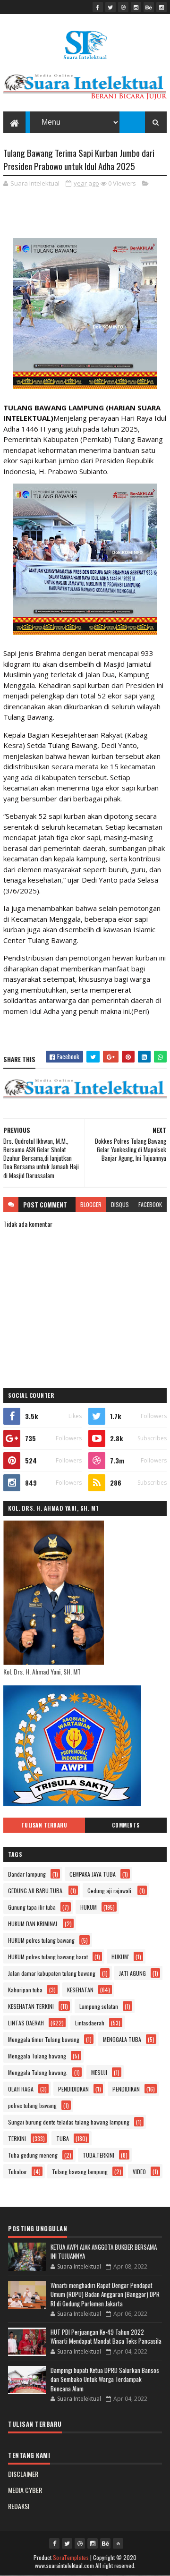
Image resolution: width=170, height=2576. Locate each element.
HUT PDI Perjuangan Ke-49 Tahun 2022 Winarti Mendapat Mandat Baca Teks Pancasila (106, 2337)
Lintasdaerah (90, 2023)
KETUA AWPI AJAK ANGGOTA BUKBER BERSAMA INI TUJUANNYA (104, 2252)
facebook (150, 1204)
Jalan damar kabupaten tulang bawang (52, 1973)
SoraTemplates (71, 2557)
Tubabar (17, 2172)
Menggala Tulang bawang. (38, 2072)
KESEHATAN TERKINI (31, 2006)
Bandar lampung (27, 1874)
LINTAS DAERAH (26, 2023)
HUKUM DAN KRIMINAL (33, 1924)
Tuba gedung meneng (33, 2155)
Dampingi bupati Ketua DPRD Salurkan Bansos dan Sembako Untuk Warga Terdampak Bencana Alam (105, 2379)
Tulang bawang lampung (80, 2172)
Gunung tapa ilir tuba (32, 1907)
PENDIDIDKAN (73, 2089)
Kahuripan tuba (25, 1990)
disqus (120, 1204)
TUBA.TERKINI (98, 2155)
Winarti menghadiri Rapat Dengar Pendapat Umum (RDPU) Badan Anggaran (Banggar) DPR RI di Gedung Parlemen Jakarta (105, 2294)
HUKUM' (120, 1957)
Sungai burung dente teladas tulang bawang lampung (69, 2122)
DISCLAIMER (23, 2474)
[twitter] (110, 7)
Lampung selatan (99, 2006)
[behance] (149, 7)
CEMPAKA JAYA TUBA (93, 1874)
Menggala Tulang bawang (37, 2056)
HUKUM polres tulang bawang (41, 1940)
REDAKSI (19, 2506)
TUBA (63, 2138)
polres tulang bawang (32, 2105)
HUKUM (89, 1907)
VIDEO (139, 2172)
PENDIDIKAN (126, 2089)
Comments (126, 1825)
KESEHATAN (80, 1990)
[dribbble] (123, 7)
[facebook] (98, 7)
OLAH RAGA (21, 2089)
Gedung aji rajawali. (110, 1891)
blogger (91, 1204)
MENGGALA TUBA (122, 2039)
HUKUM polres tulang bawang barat (48, 1957)
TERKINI (17, 2138)
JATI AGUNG (132, 1973)
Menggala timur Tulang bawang (44, 2039)
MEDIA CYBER (25, 2490)
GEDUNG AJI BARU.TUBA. (36, 1891)
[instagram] (136, 7)
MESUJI (99, 2072)
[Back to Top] (118, 2543)
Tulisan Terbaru (44, 1825)
